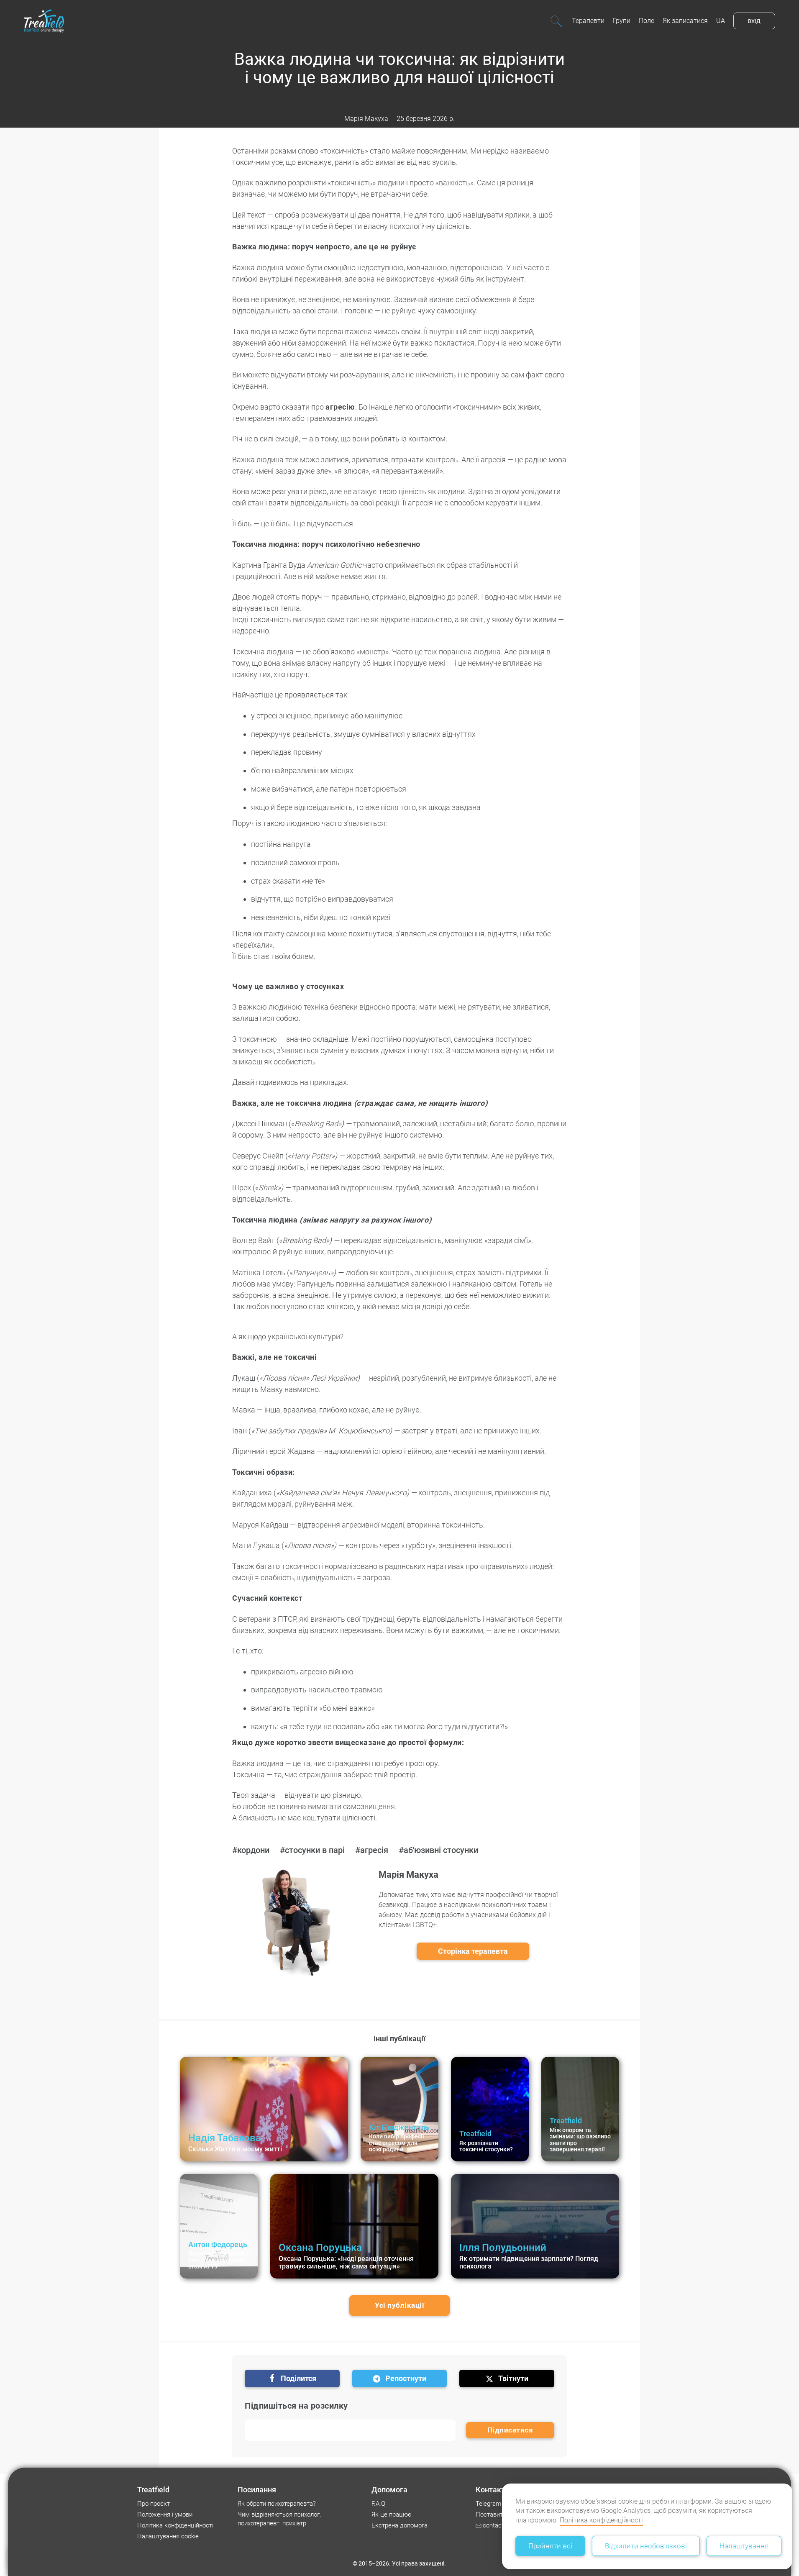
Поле (647, 21)
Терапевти (588, 21)
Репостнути (406, 2378)
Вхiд (754, 21)
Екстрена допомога (399, 2525)
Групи (622, 21)
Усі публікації (399, 2305)
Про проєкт (154, 2504)
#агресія (372, 1850)
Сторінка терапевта (473, 1951)
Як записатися (685, 21)
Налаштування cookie (168, 2536)
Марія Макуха (366, 119)
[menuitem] (588, 21)
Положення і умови (165, 2514)
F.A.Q (378, 2504)
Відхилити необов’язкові (646, 2546)
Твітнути (513, 2378)
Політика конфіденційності (601, 2520)
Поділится (298, 2378)
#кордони (251, 1850)
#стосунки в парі (312, 1850)
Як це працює (391, 2514)
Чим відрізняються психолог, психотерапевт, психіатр (279, 2519)
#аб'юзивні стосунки (438, 1850)
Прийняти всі (550, 2546)
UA (721, 21)
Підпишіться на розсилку (296, 2406)
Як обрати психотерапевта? (277, 2504)
